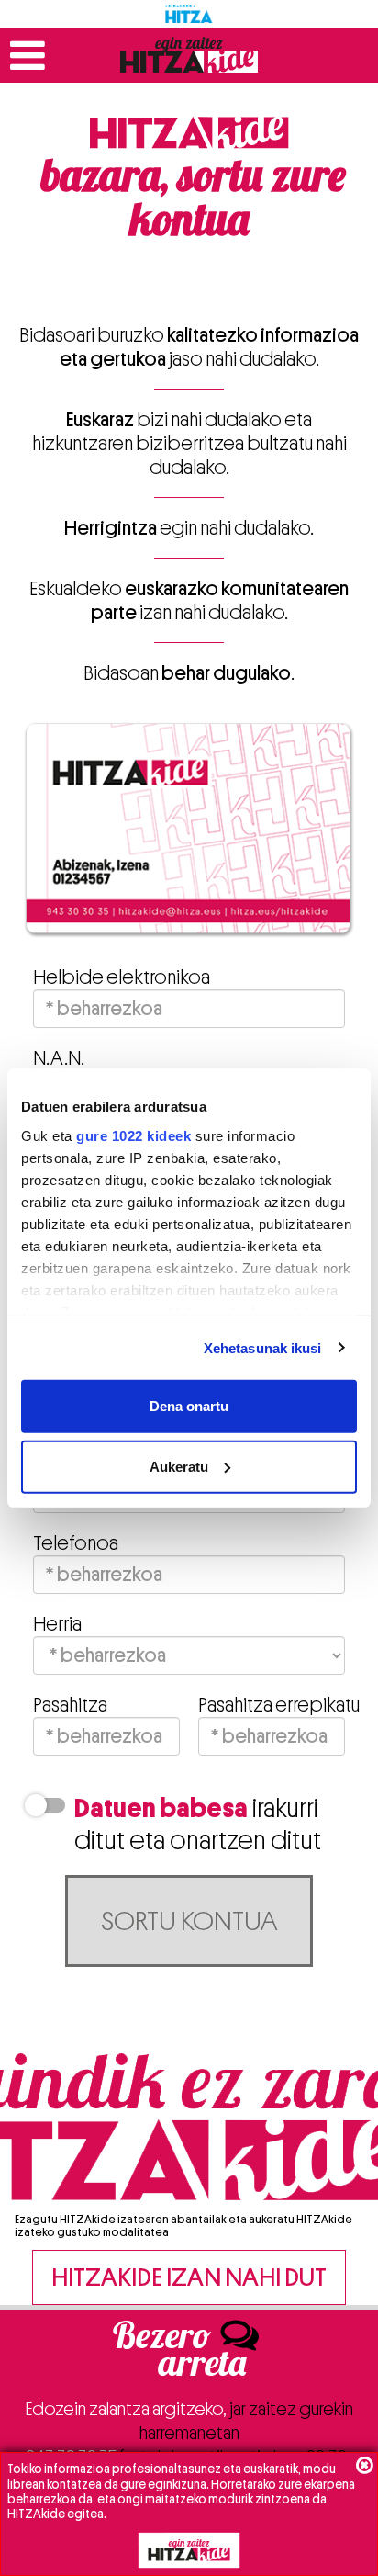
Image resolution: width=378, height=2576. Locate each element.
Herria (57, 1624)
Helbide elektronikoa (122, 977)
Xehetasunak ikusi (263, 1347)
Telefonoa (76, 1543)
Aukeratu (179, 1466)
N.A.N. (59, 1058)
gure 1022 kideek (133, 1135)
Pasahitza (70, 1705)
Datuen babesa (161, 1808)
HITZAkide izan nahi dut (189, 2277)
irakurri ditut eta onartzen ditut (198, 1825)
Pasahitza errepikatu (272, 1705)
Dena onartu (189, 1406)
